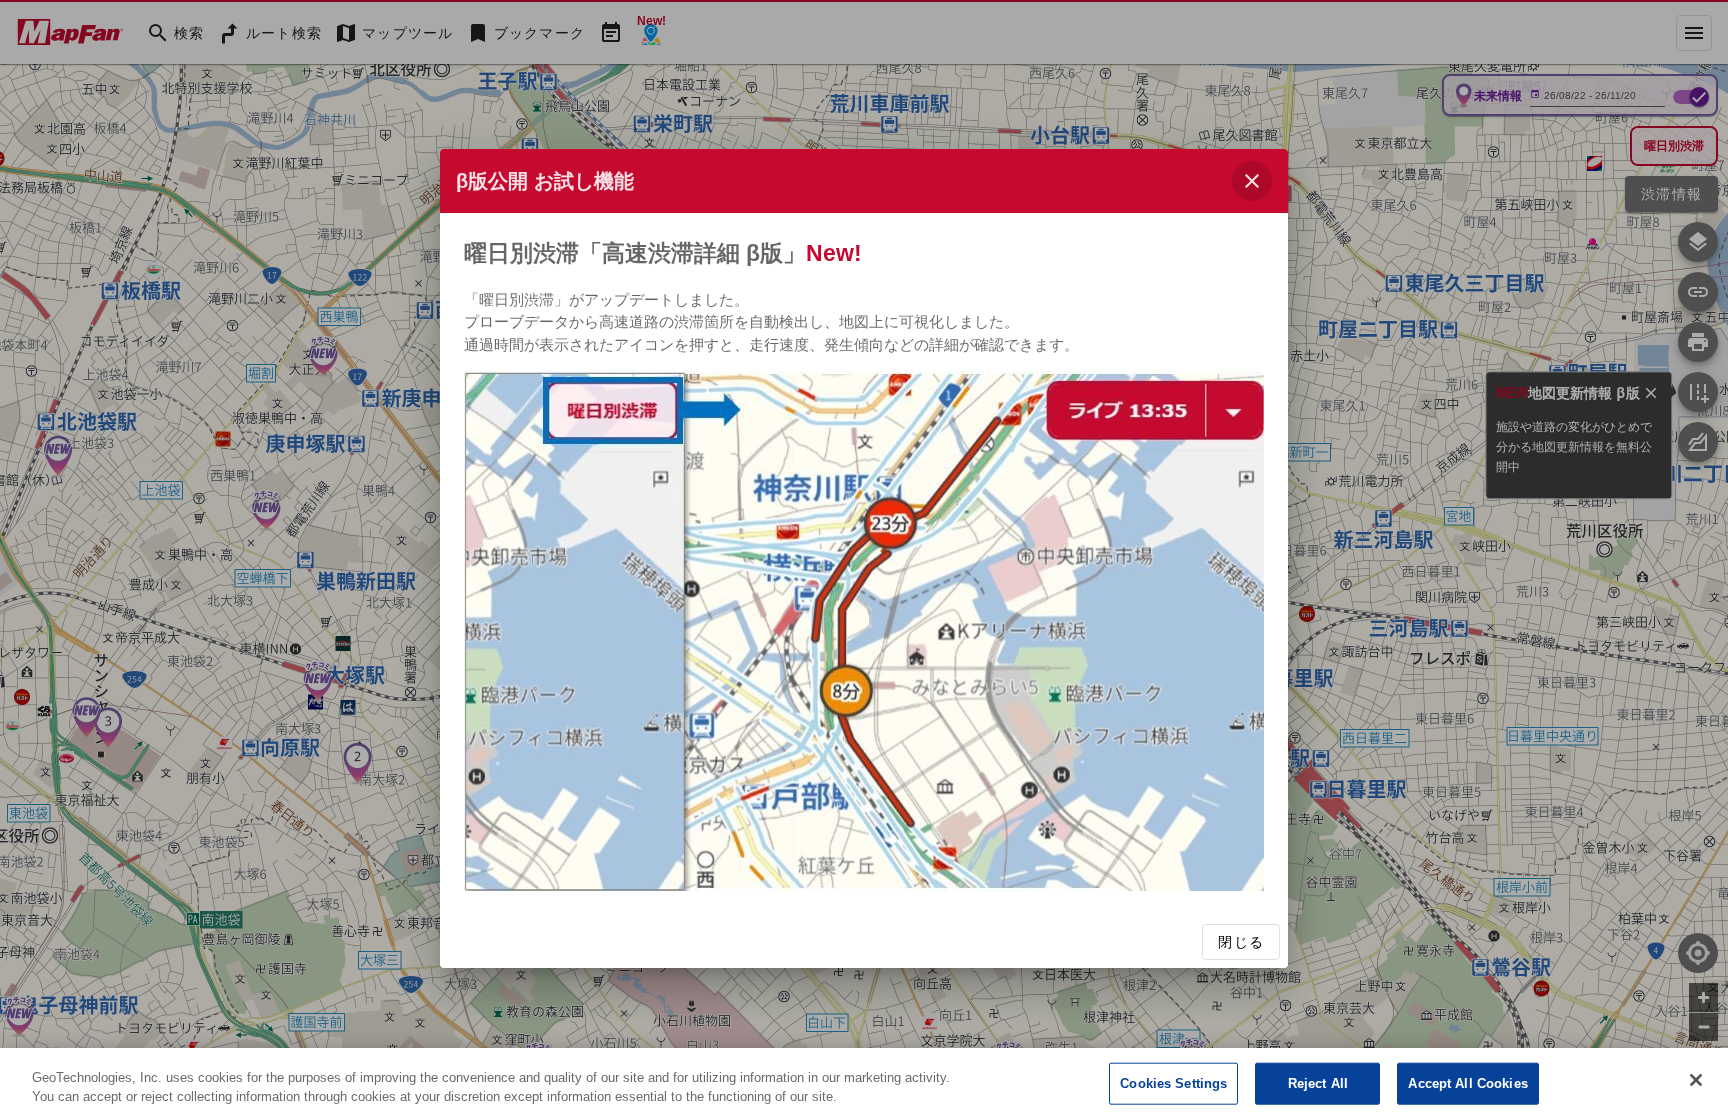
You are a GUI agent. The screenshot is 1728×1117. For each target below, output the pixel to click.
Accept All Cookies (1467, 1083)
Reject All (1318, 1083)
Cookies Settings (1173, 1083)
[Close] (1696, 1080)
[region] (864, 1082)
